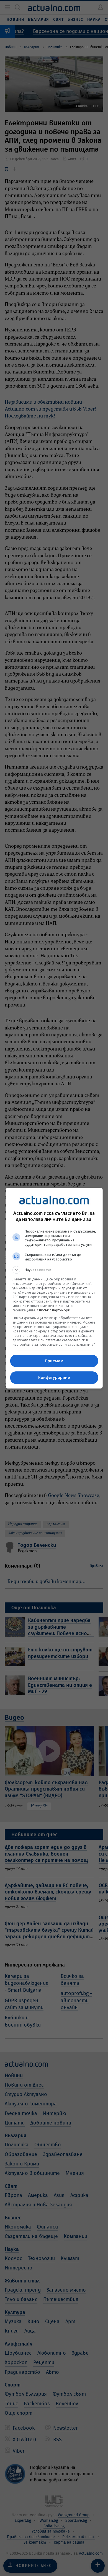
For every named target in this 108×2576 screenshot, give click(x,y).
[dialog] (54, 1288)
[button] (54, 1270)
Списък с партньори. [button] (54, 1310)
